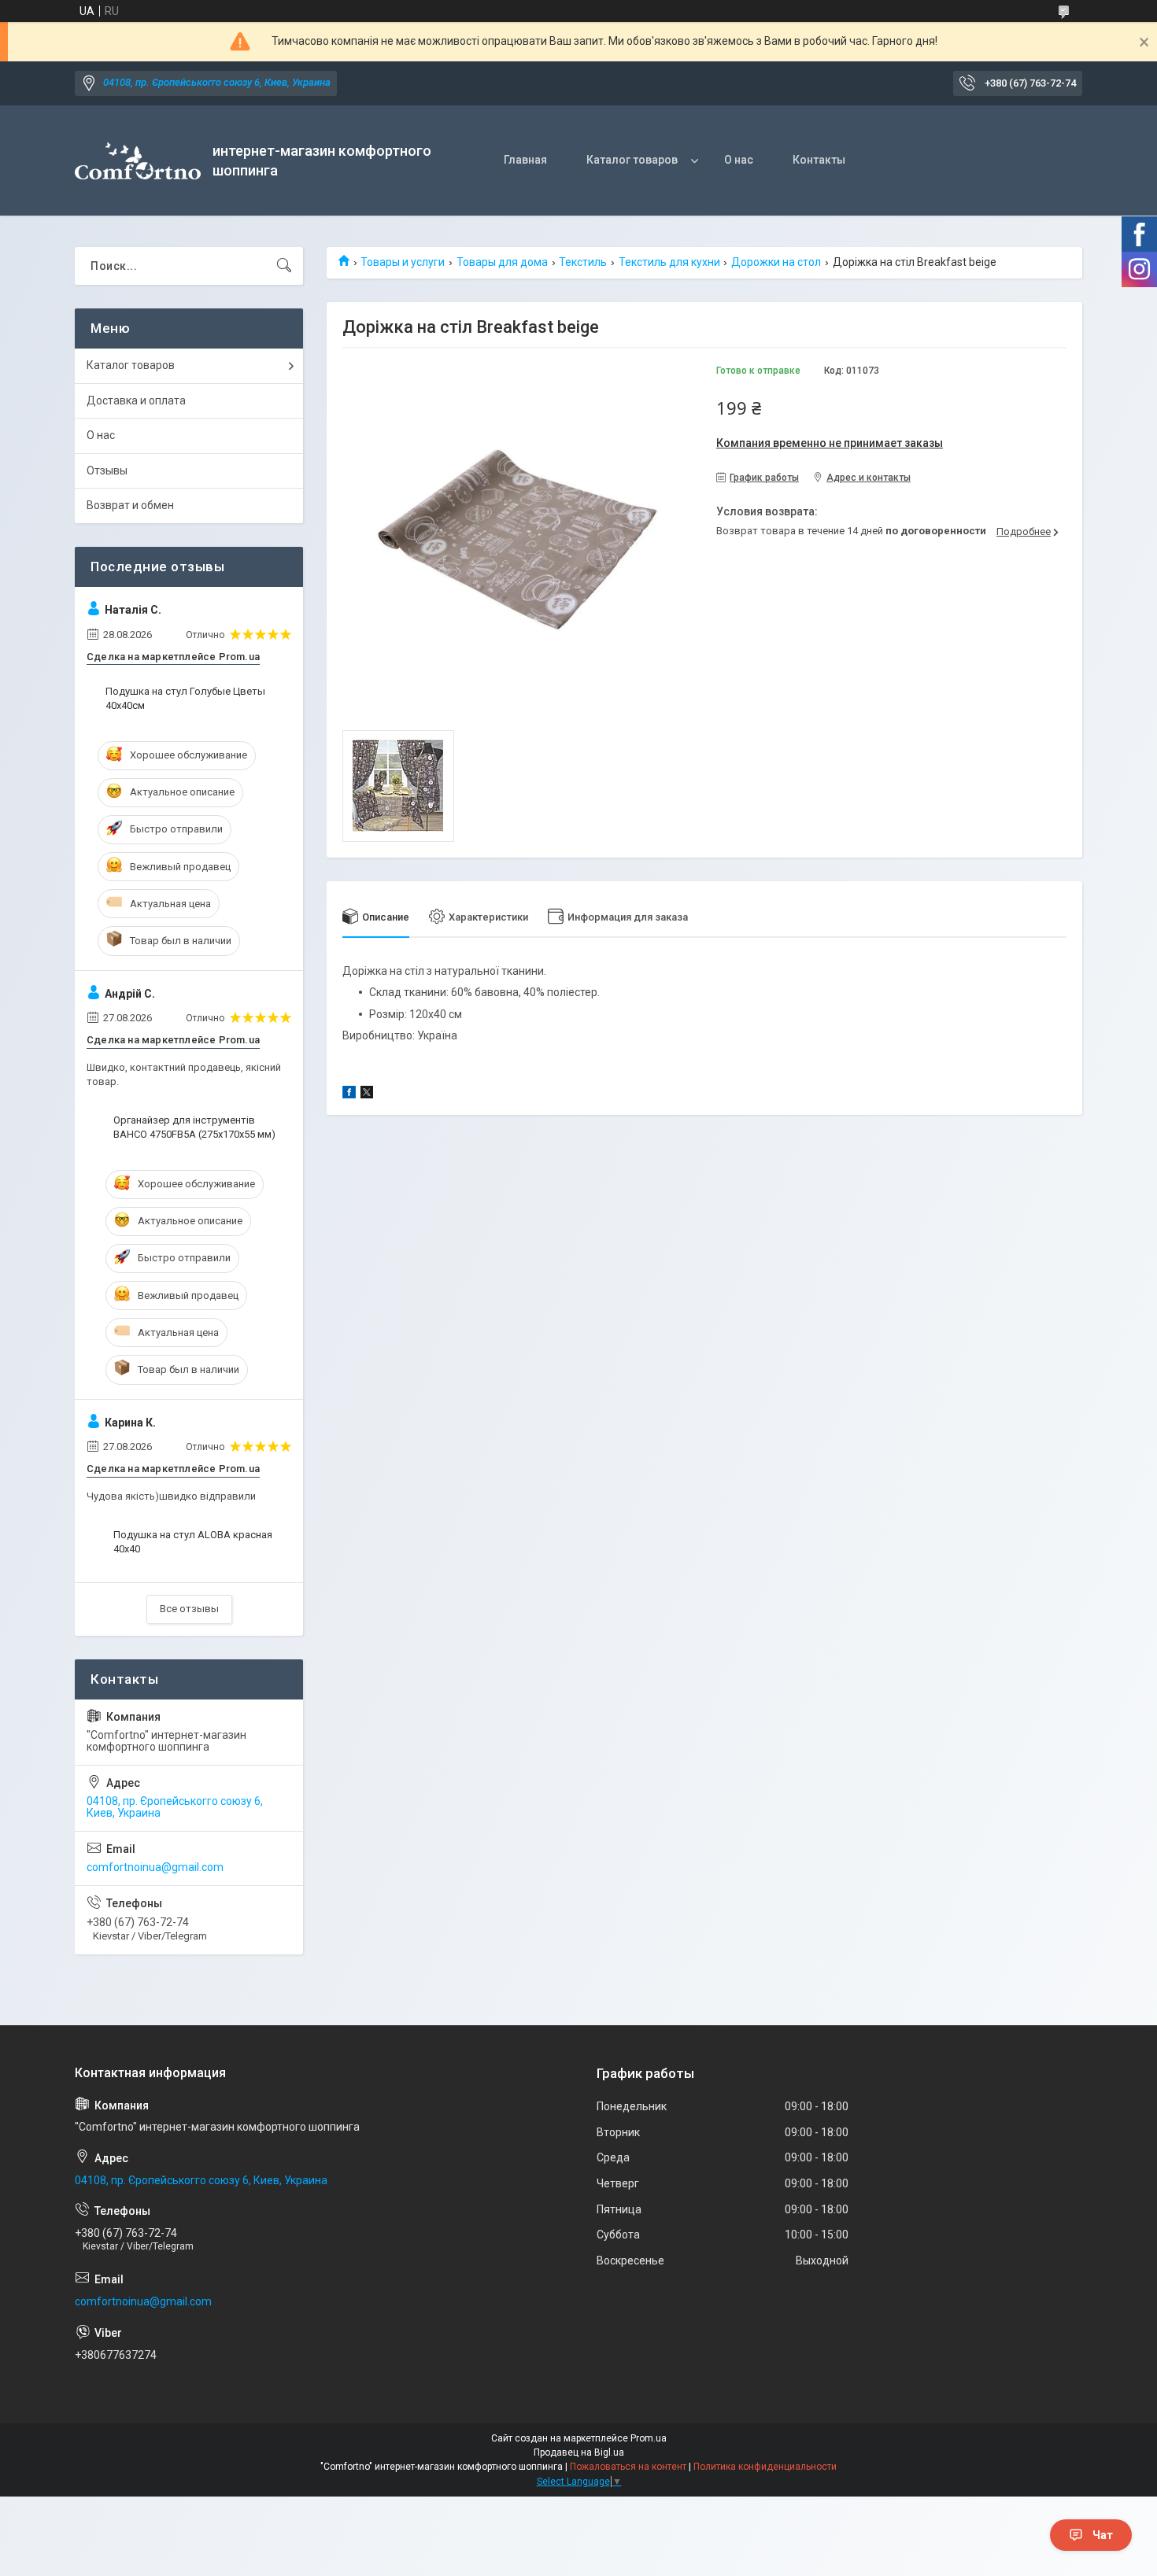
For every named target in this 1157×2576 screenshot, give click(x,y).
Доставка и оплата (136, 400)
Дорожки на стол (776, 262)
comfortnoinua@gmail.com (155, 1867)
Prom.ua (649, 2438)
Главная (525, 160)
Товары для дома (502, 262)
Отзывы (107, 471)
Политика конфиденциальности (765, 2467)
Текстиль (583, 262)
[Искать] (284, 266)
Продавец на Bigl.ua (579, 2452)
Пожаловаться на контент (628, 2467)
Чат (1103, 2535)
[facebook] (349, 1094)
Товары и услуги (403, 262)
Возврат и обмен (130, 505)
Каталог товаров (632, 160)
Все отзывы (189, 1609)
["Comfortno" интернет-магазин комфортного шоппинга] (138, 161)
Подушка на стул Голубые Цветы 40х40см (185, 698)
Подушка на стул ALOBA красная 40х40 (193, 1542)
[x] (367, 1094)
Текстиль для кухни (669, 262)
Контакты (819, 160)
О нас (739, 160)
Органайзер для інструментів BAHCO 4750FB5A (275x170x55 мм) (194, 1127)
